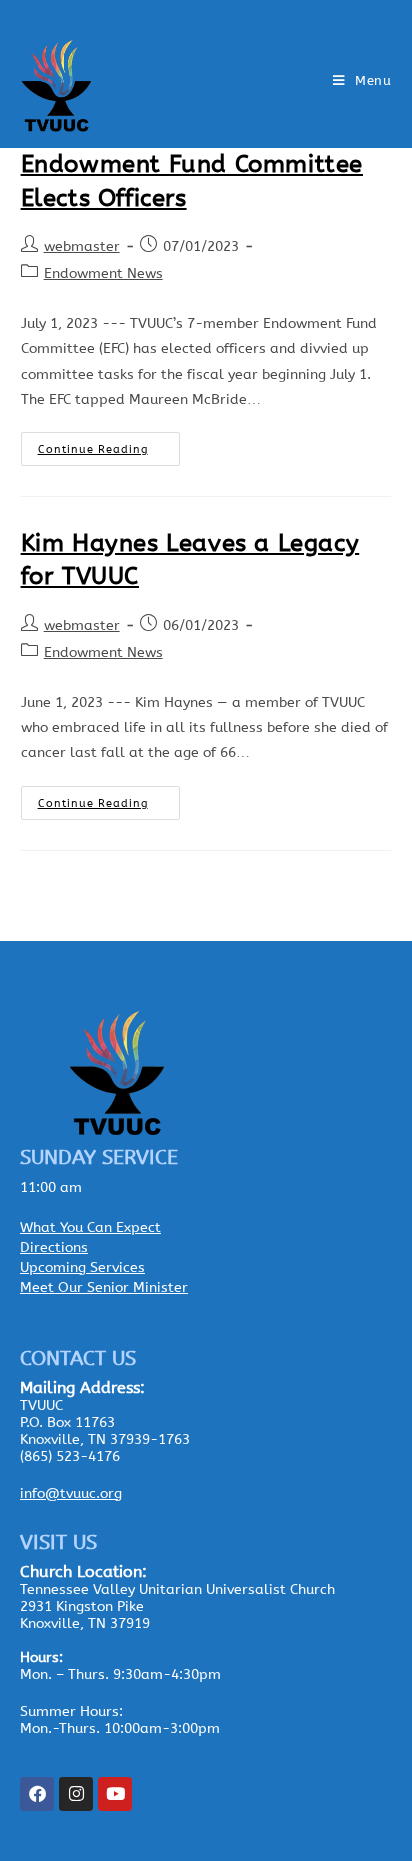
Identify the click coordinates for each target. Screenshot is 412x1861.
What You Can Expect (90, 1227)
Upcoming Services (82, 1267)
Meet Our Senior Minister (104, 1287)
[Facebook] (37, 1794)
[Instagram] (76, 1794)
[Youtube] (115, 1794)
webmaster (82, 246)
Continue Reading (109, 444)
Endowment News (103, 273)
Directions (54, 1247)
